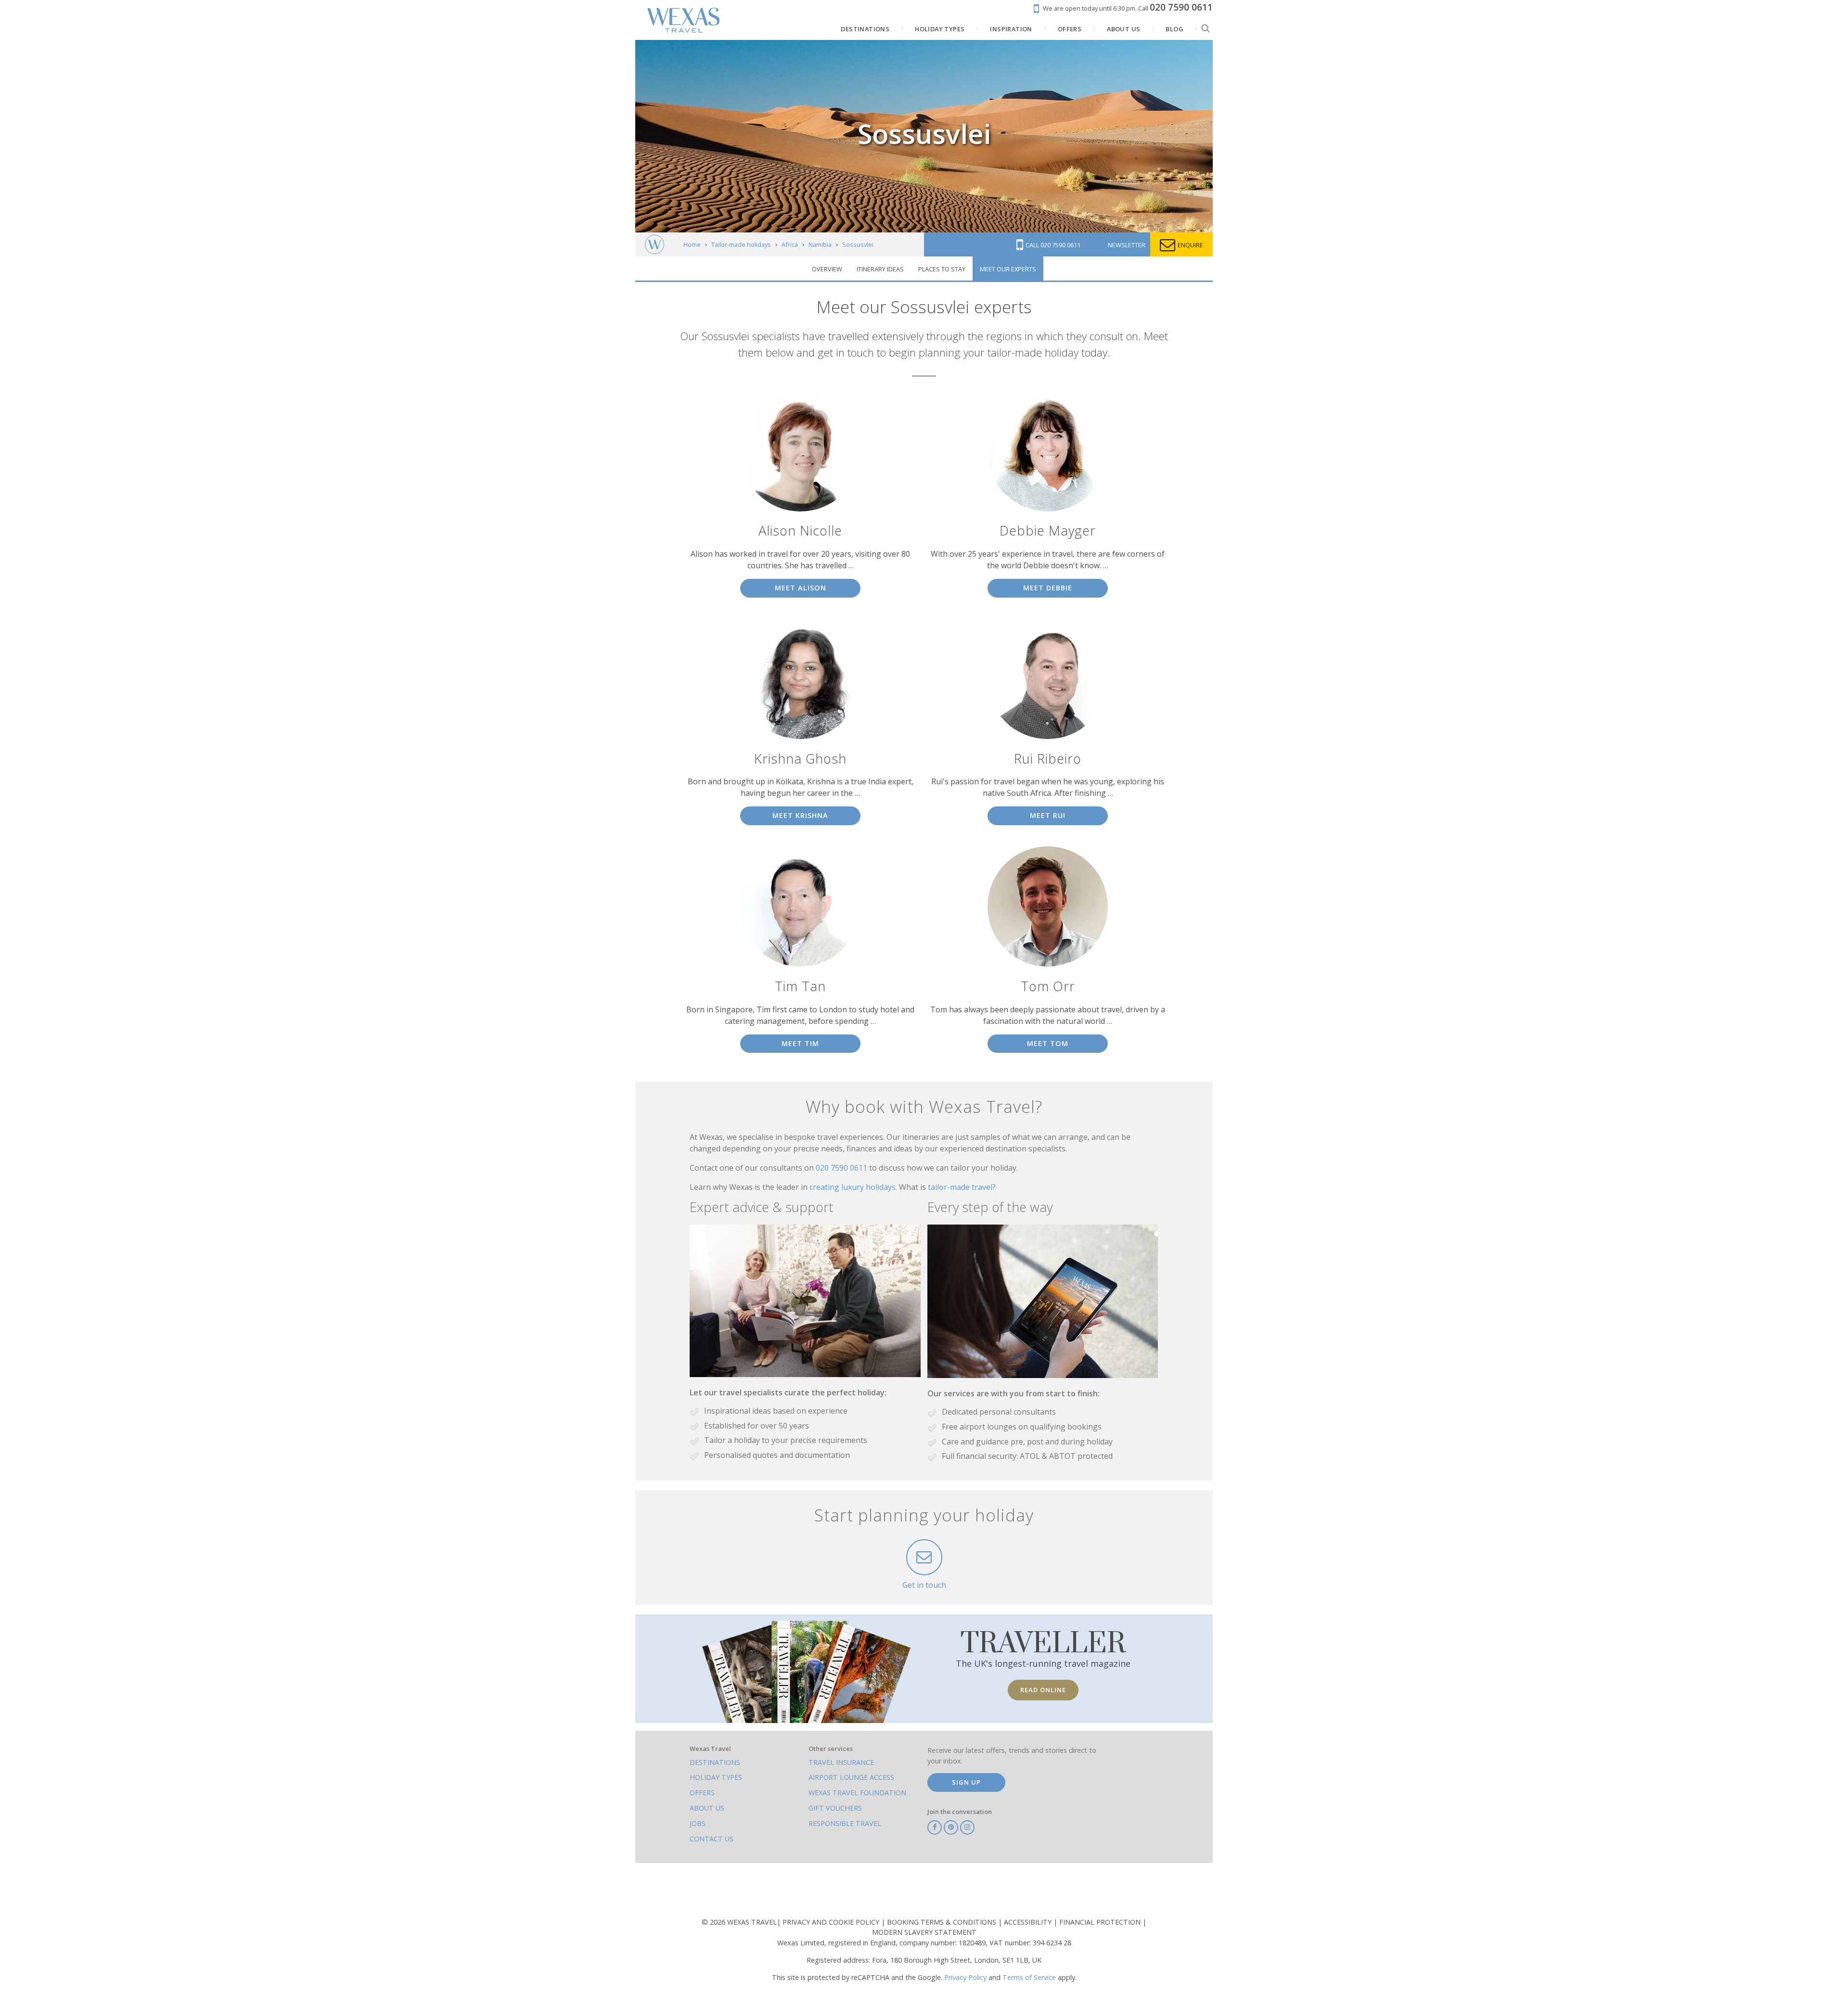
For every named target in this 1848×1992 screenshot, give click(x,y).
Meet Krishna (800, 815)
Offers (702, 1793)
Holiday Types (716, 1777)
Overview (827, 269)
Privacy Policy (965, 1977)
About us (707, 1808)
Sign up (966, 1782)
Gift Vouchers (835, 1808)
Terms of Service (1029, 1977)
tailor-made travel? (962, 1187)
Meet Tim (800, 1043)
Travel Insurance (841, 1762)
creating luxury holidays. (854, 1187)
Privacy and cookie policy (832, 1922)
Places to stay (942, 269)
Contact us (712, 1839)
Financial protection (1101, 1922)
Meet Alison (801, 588)
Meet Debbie (1048, 588)
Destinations (715, 1762)
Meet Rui (1048, 815)
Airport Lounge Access (851, 1777)
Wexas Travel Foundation (857, 1793)
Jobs (698, 1823)
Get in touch (924, 1585)
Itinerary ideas (880, 269)
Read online (1043, 1690)
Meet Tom (1048, 1043)
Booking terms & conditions (943, 1922)
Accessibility (1029, 1922)
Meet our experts (1008, 269)
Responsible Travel (845, 1823)
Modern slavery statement (924, 1932)
